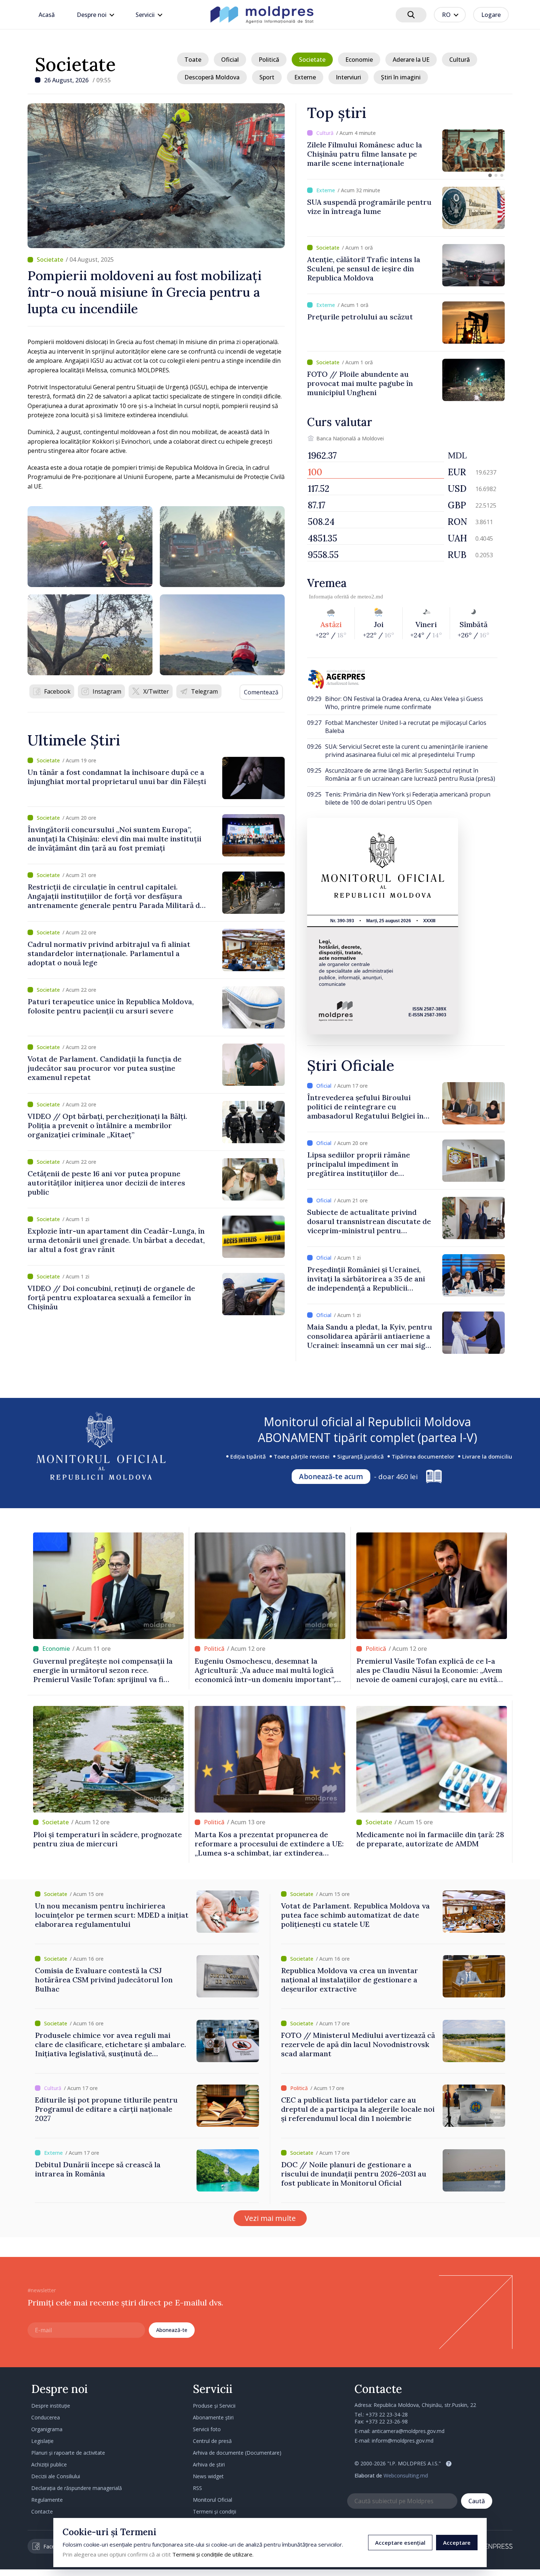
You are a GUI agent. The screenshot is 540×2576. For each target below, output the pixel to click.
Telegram (204, 691)
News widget (208, 2476)
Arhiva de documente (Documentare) (237, 2453)
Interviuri (348, 77)
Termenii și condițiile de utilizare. (213, 2554)
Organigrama (47, 2429)
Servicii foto (207, 2429)
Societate (75, 64)
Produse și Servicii (214, 2406)
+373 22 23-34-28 (387, 2414)
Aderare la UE (411, 60)
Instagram (107, 691)
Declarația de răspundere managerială (77, 2488)
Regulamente (47, 2500)
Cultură (460, 60)
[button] (490, 175)
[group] (406, 151)
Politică (269, 60)
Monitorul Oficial (213, 2500)
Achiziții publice (49, 2464)
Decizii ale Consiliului (56, 2476)
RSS (197, 2488)
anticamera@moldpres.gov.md (408, 2431)
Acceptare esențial (400, 2543)
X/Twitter (156, 691)
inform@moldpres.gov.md (403, 2441)
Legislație (42, 2441)
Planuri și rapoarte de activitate (68, 2453)
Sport (267, 77)
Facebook (57, 691)
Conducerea (46, 2417)
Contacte (42, 2511)
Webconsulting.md (406, 2475)
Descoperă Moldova (212, 77)
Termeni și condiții (215, 2511)
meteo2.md (370, 597)
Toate (193, 60)
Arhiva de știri (209, 2464)
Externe (305, 77)
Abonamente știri (213, 2417)
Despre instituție (51, 2406)
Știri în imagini (401, 77)
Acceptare (457, 2543)
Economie (359, 60)
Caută (477, 2501)
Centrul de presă (212, 2441)
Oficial (230, 60)
